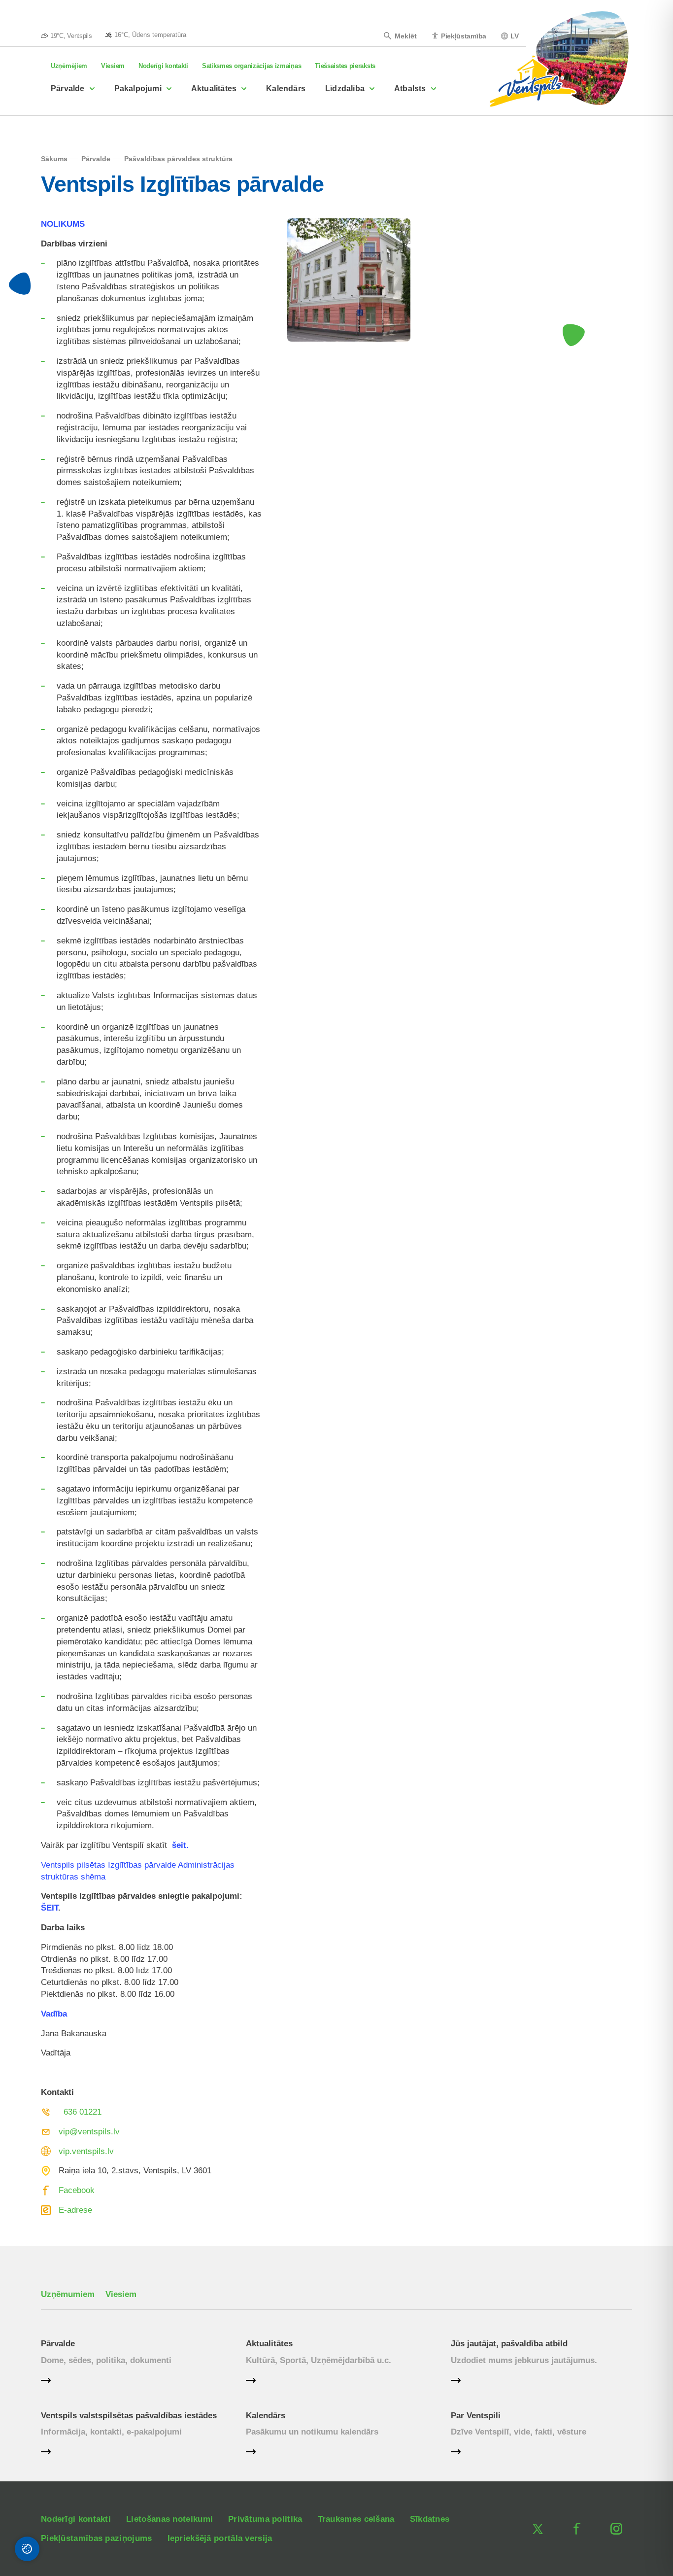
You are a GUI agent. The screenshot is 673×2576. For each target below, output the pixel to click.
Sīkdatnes (430, 2519)
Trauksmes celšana (356, 2519)
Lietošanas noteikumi (169, 2519)
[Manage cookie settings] (27, 2549)
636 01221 (83, 2112)
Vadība (54, 2014)
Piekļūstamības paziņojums (97, 2538)
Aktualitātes (214, 88)
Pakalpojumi (138, 88)
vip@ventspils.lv (89, 2132)
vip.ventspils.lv (86, 2151)
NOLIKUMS (63, 224)
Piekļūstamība (464, 36)
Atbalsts (410, 88)
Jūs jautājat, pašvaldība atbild (509, 2344)
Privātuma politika (265, 2519)
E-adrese (75, 2210)
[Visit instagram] (616, 2529)
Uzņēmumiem (68, 2294)
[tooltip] (146, 35)
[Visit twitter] (538, 2529)
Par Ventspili (476, 2416)
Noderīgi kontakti (163, 66)
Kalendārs (286, 88)
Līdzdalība (345, 88)
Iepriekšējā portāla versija (220, 2538)
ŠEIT (50, 1908)
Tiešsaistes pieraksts (345, 66)
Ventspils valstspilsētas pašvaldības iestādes (129, 2416)
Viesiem (113, 66)
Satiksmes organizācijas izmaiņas (252, 66)
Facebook (77, 2190)
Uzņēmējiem (69, 66)
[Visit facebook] (577, 2529)
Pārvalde (68, 88)
